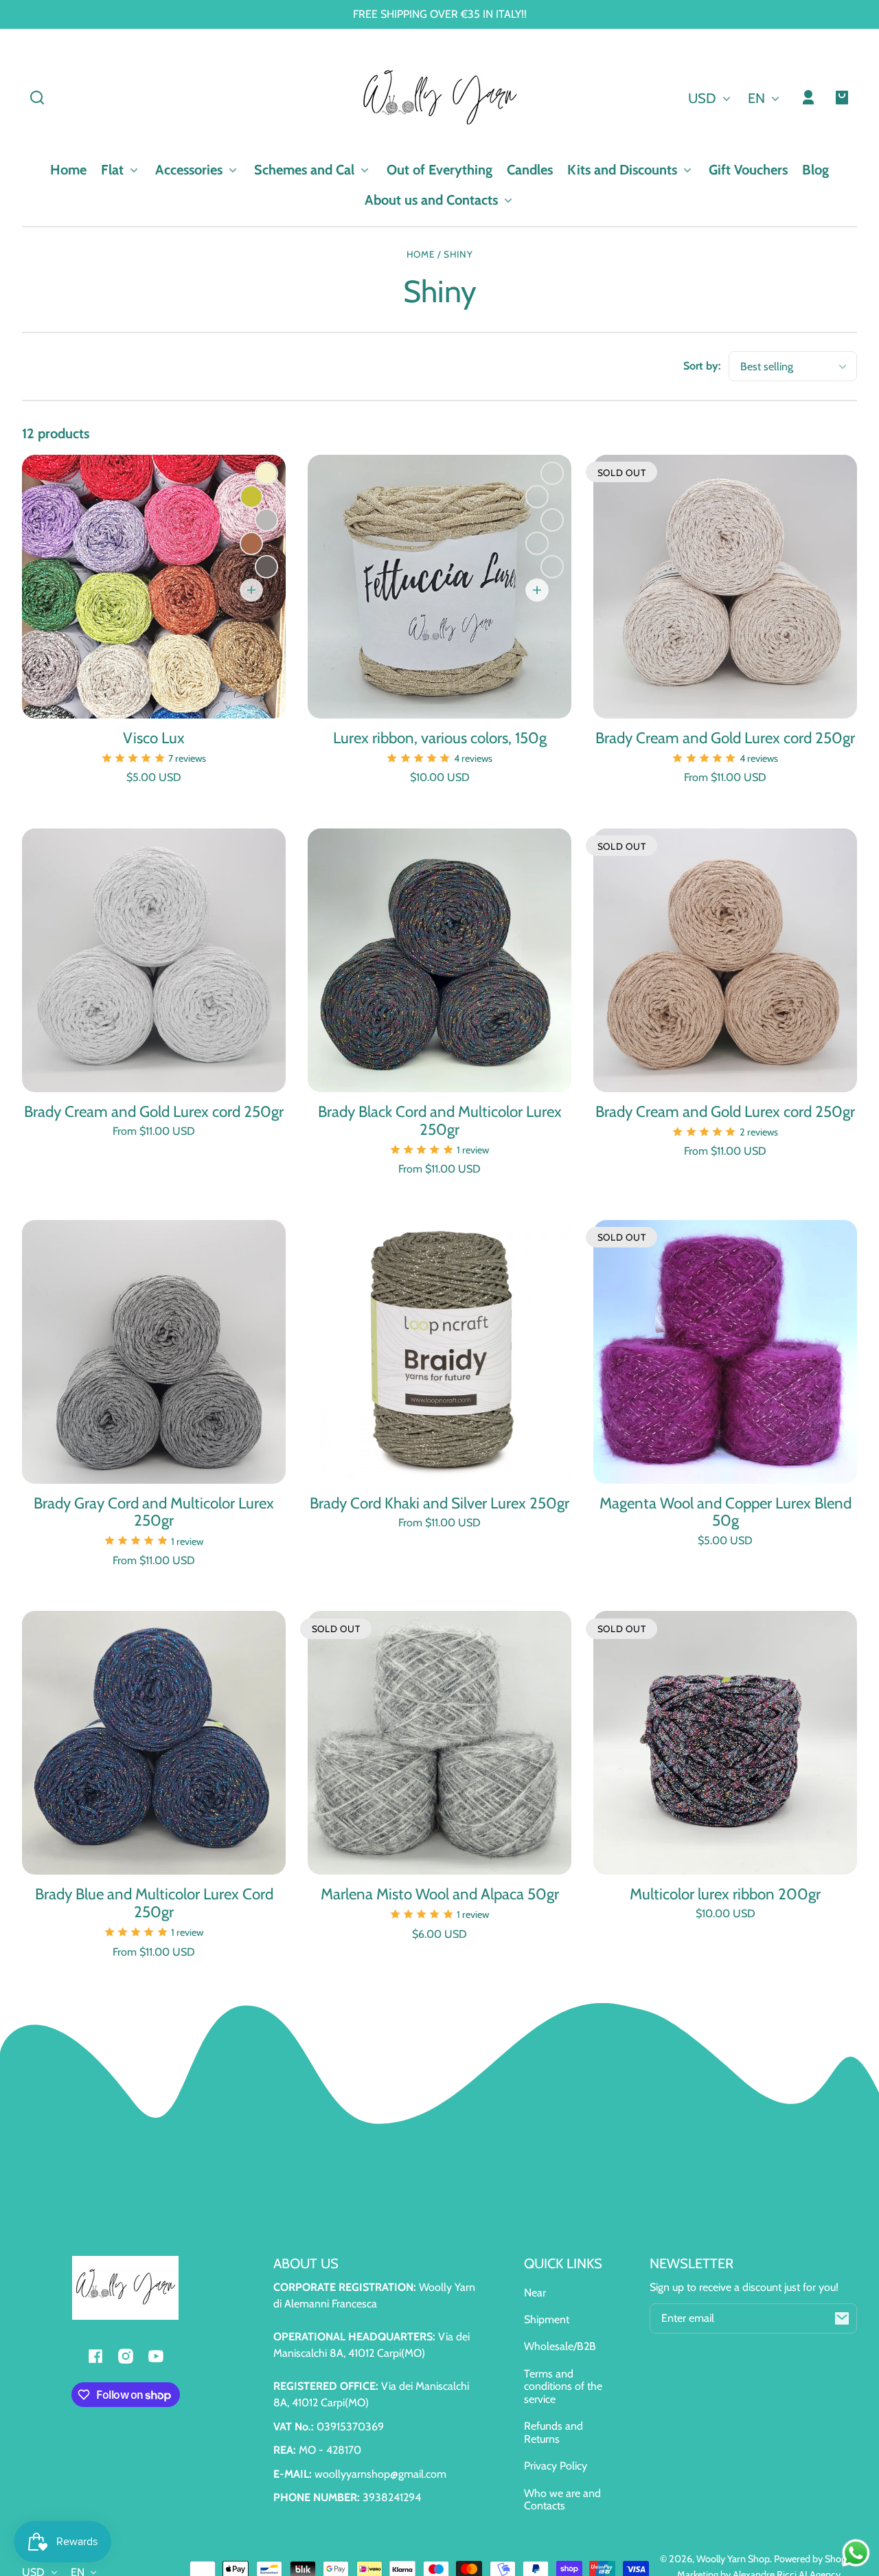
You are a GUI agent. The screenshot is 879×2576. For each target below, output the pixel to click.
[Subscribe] (842, 2318)
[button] (37, 98)
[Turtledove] (251, 543)
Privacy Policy (556, 2466)
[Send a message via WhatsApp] (856, 2553)
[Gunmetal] (266, 567)
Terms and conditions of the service (563, 2386)
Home (421, 255)
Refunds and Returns (553, 2432)
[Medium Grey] (266, 520)
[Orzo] (251, 497)
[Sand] (266, 473)
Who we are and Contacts (562, 2499)
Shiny (458, 255)
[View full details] (154, 587)
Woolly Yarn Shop (733, 2559)
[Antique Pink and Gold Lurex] (552, 473)
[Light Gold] (552, 520)
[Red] (537, 543)
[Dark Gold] (552, 567)
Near (535, 2293)
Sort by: (702, 366)
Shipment (547, 2319)
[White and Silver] (537, 497)
